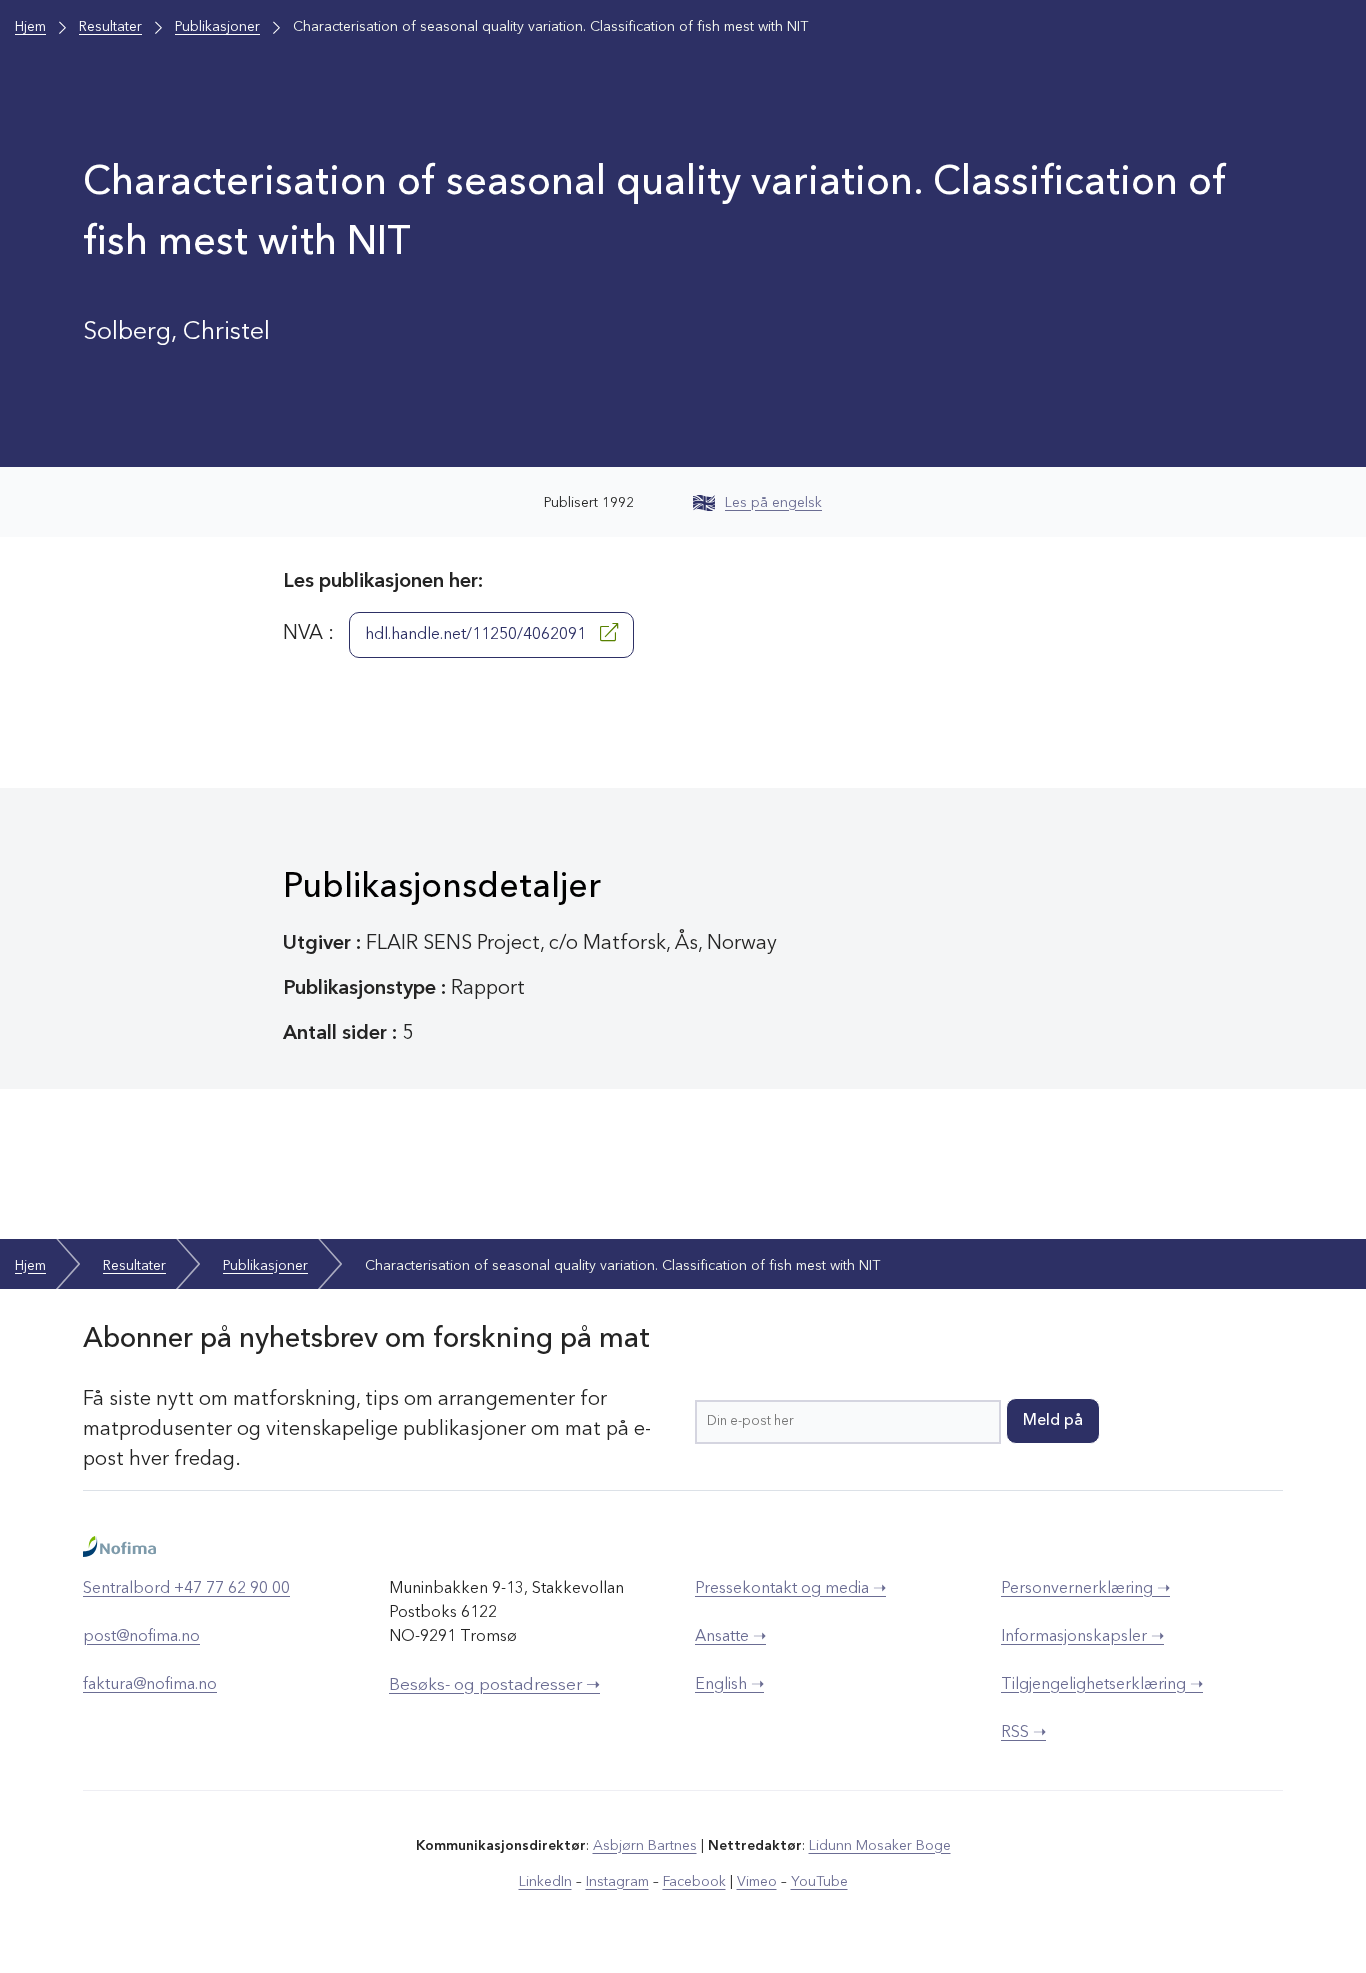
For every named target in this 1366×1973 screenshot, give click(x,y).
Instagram (617, 1882)
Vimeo (757, 1882)
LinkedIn (545, 1882)
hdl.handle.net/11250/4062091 (477, 635)
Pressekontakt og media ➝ (790, 1589)
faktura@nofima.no (150, 1685)
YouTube (819, 1882)
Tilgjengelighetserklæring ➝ (1102, 1685)
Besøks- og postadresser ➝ (494, 1685)
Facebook (694, 1882)
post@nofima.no (141, 1637)
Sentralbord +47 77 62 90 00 (186, 1589)
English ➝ (729, 1685)
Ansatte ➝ (730, 1637)
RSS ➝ (1023, 1733)
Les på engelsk (773, 503)
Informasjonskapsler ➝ (1082, 1637)
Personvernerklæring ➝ (1085, 1589)
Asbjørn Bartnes (645, 1846)
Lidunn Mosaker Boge (880, 1846)
